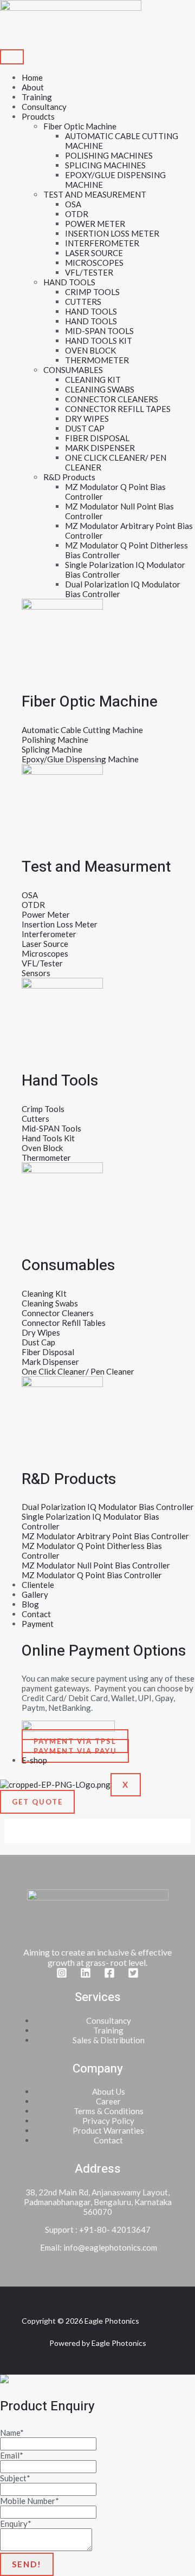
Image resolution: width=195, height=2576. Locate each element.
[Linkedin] (86, 1975)
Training (37, 97)
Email (12, 2455)
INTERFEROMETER (102, 243)
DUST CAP (85, 428)
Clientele (38, 1585)
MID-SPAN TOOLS (99, 331)
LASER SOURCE (94, 253)
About (33, 87)
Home (32, 77)
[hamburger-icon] (12, 57)
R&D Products (69, 477)
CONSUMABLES (73, 370)
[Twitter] (133, 1975)
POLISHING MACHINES (109, 155)
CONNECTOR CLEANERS (112, 399)
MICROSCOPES (94, 263)
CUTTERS (83, 302)
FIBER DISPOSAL (97, 438)
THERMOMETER (97, 360)
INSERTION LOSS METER (112, 233)
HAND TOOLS (69, 282)
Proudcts (38, 116)
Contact (36, 1614)
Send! (27, 2564)
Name (12, 2433)
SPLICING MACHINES (105, 165)
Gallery (35, 1594)
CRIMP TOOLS (92, 292)
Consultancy (44, 107)
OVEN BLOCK (90, 350)
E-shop (34, 1760)
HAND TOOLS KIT (99, 341)
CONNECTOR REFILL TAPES (118, 409)
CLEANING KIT (93, 380)
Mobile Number (30, 2501)
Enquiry (16, 2523)
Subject (15, 2478)
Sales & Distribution (109, 2040)
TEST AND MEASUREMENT (95, 194)
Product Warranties (108, 2130)
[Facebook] (109, 1975)
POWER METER (95, 224)
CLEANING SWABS (100, 389)
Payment (38, 1624)
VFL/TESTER (89, 272)
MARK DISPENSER (100, 448)
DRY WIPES (87, 419)
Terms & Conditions (109, 2111)
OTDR (77, 214)
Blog (30, 1604)
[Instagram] (62, 1975)
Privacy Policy (108, 2121)
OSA (73, 204)
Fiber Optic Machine (80, 126)
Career (108, 2101)
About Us (109, 2091)
